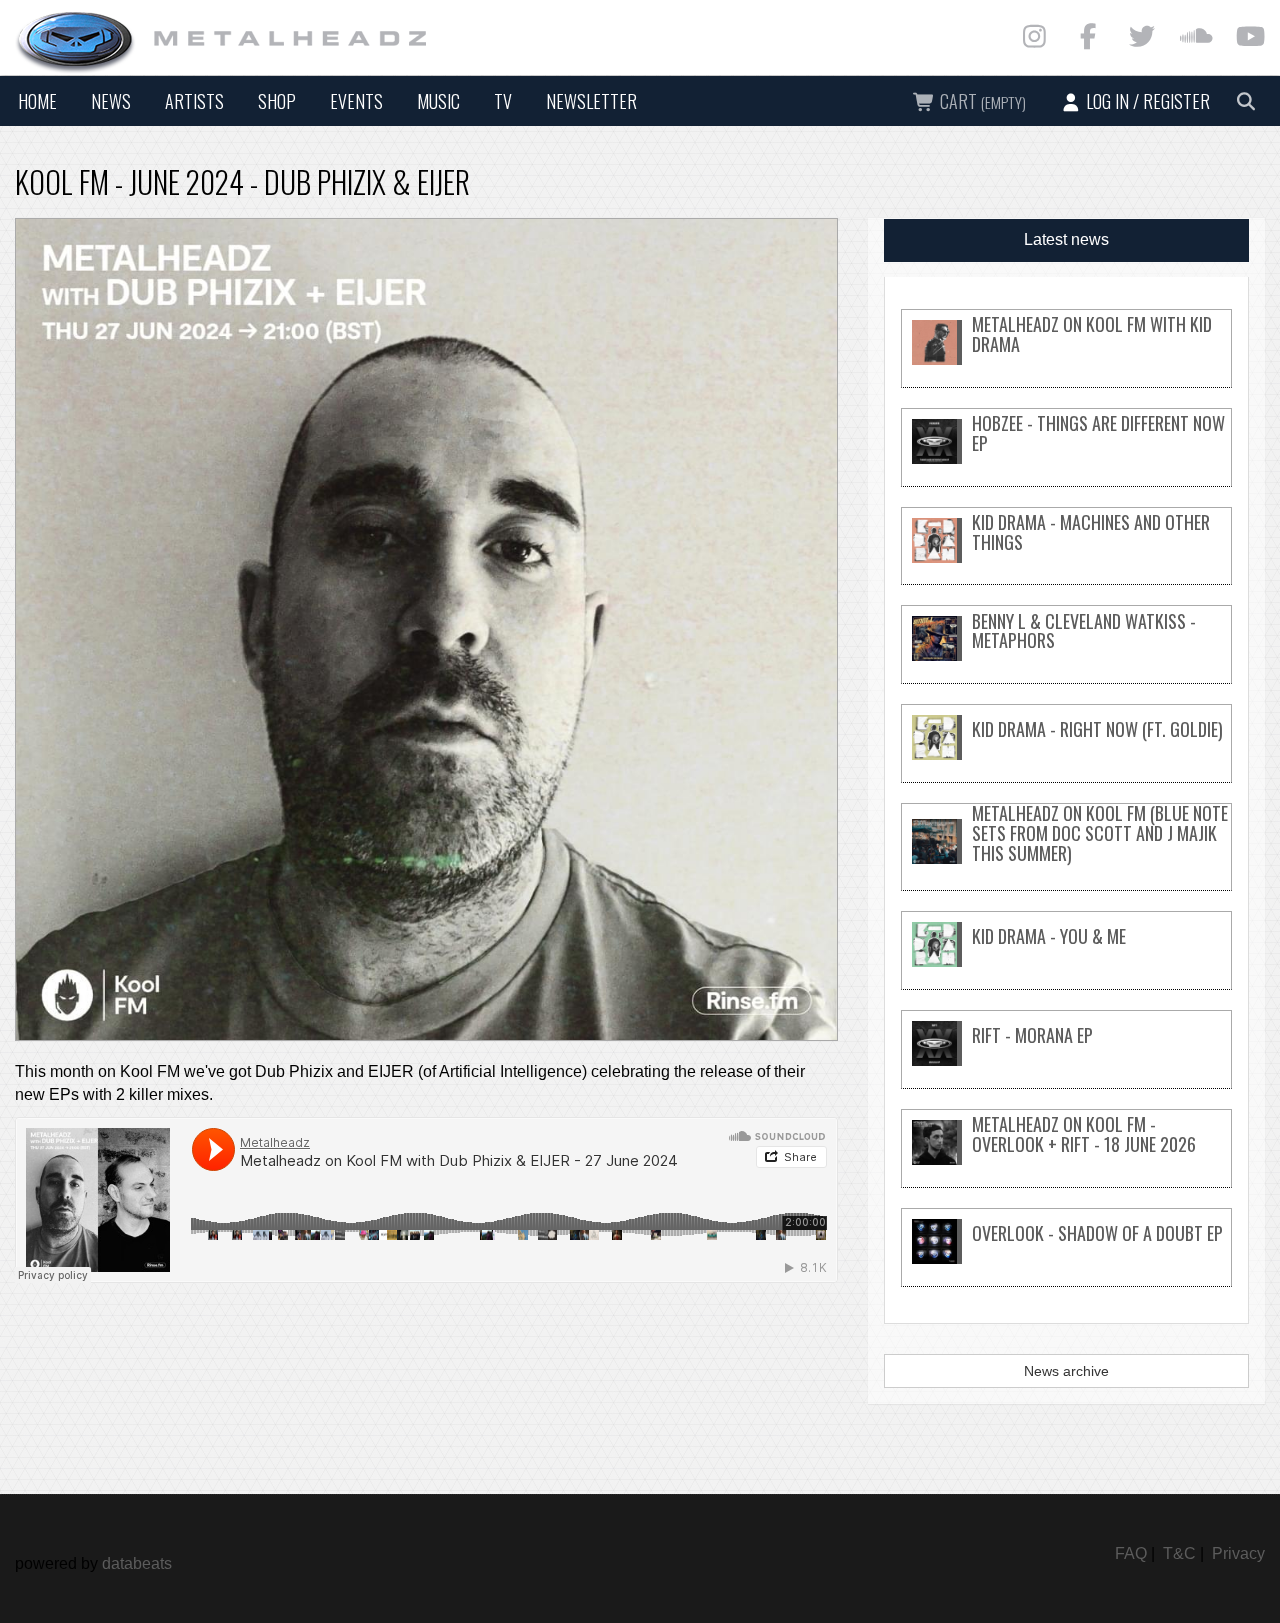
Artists (194, 101)
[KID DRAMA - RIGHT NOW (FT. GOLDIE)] (1066, 754)
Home (37, 101)
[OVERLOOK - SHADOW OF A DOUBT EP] (1066, 1258)
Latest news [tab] (1066, 239)
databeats (137, 1563)
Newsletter (591, 101)
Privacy (1238, 1553)
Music (438, 101)
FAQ (1131, 1553)
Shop (277, 101)
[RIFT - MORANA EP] (1066, 1060)
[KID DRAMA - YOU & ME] (1066, 961)
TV (503, 101)
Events (356, 101)
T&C (1179, 1553)
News (111, 101)
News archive (1066, 1371)
